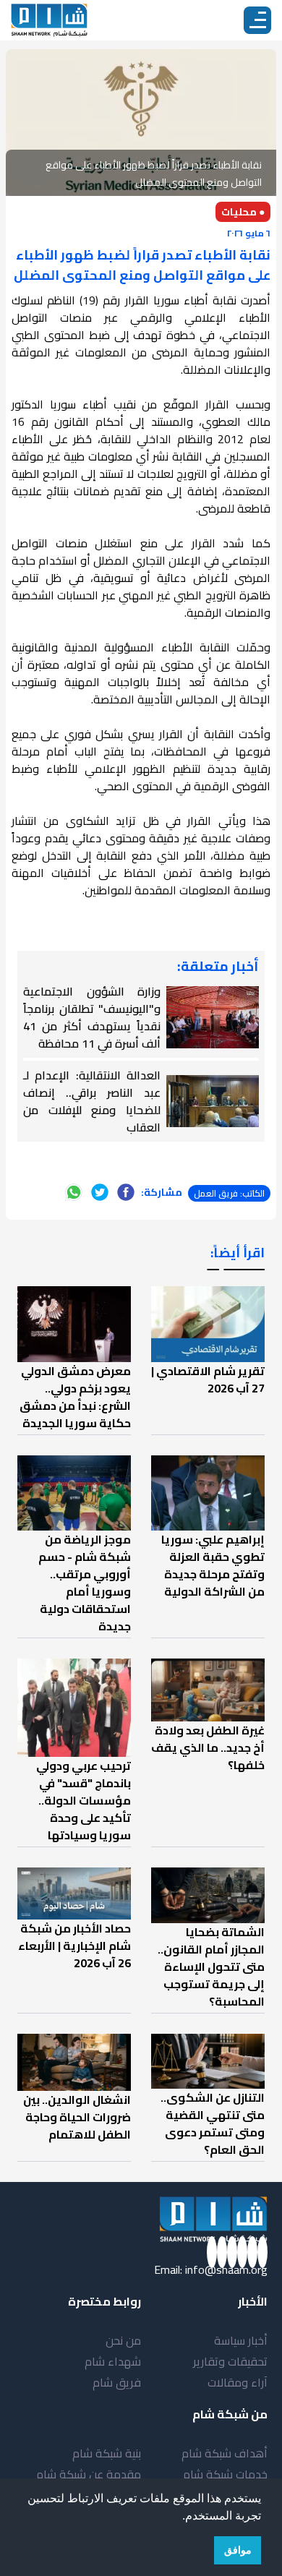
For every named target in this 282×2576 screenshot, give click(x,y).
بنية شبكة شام (107, 2453)
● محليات (243, 212)
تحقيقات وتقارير (230, 2361)
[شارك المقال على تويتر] (100, 1192)
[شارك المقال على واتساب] (74, 1192)
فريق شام (117, 2382)
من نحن (123, 2340)
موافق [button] (238, 2550)
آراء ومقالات (238, 2382)
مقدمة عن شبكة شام (89, 2474)
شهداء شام (113, 2361)
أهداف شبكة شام (225, 2453)
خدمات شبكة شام (225, 2474)
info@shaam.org (226, 2269)
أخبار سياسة (241, 2340)
